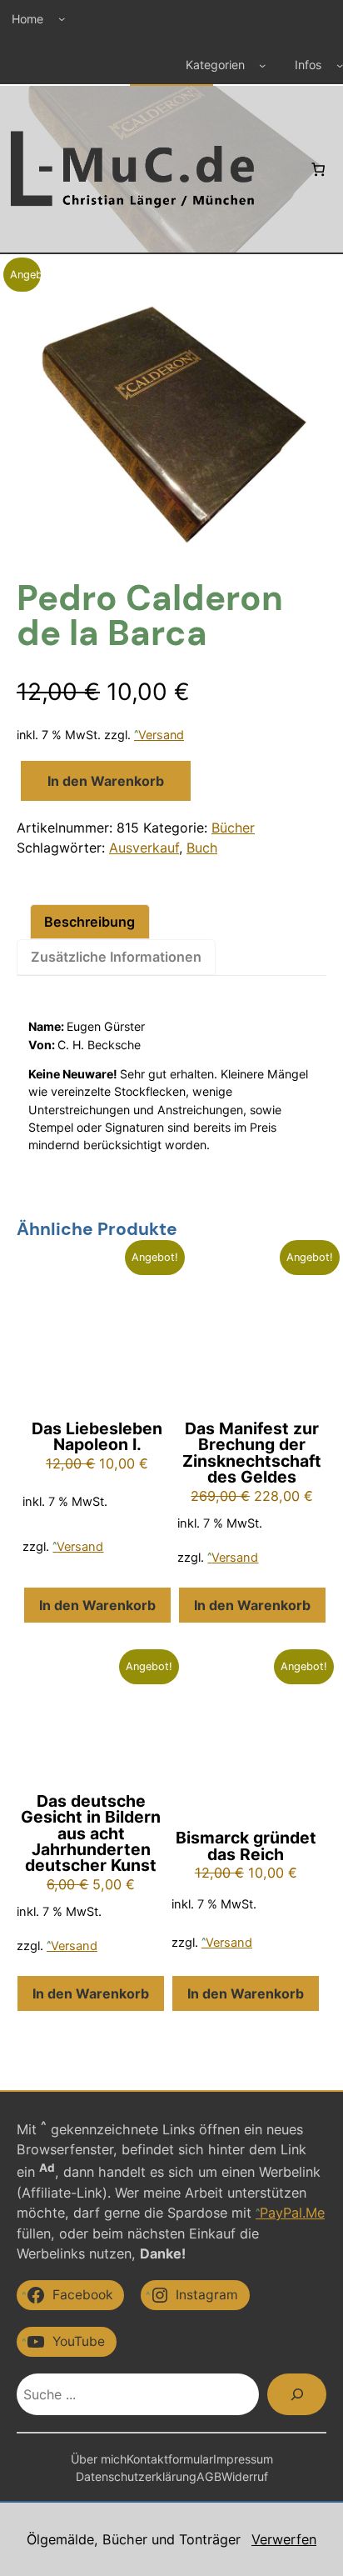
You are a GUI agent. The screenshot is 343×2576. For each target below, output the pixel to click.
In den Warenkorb (106, 781)
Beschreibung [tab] (89, 922)
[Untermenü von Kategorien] (262, 65)
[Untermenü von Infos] (340, 65)
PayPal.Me (292, 2213)
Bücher (233, 828)
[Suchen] (297, 2394)
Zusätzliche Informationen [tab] (116, 957)
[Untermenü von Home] (62, 18)
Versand (161, 735)
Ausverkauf (144, 848)
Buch (202, 848)
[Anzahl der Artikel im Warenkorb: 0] (318, 168)
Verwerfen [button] (284, 2539)
